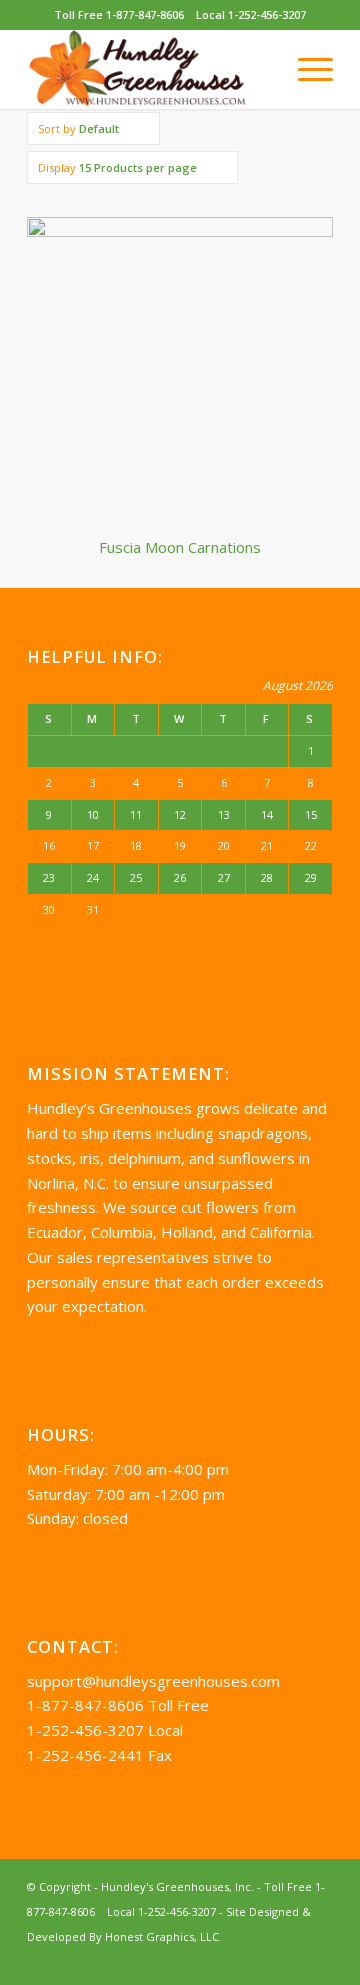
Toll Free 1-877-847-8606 (119, 14)
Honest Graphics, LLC (162, 1936)
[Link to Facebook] (318, 1960)
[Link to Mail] (288, 1960)
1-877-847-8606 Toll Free (118, 1705)
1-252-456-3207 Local (105, 1730)
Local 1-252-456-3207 (251, 14)
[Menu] (305, 69)
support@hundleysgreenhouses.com (153, 1681)
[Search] (258, 69)
